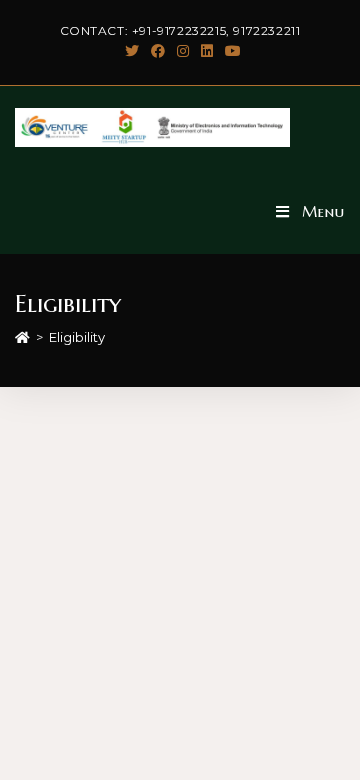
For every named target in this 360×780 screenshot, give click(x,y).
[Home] (22, 337)
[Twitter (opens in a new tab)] (132, 51)
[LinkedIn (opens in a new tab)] (207, 51)
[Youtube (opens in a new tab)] (230, 51)
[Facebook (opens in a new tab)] (158, 51)
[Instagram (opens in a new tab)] (183, 51)
